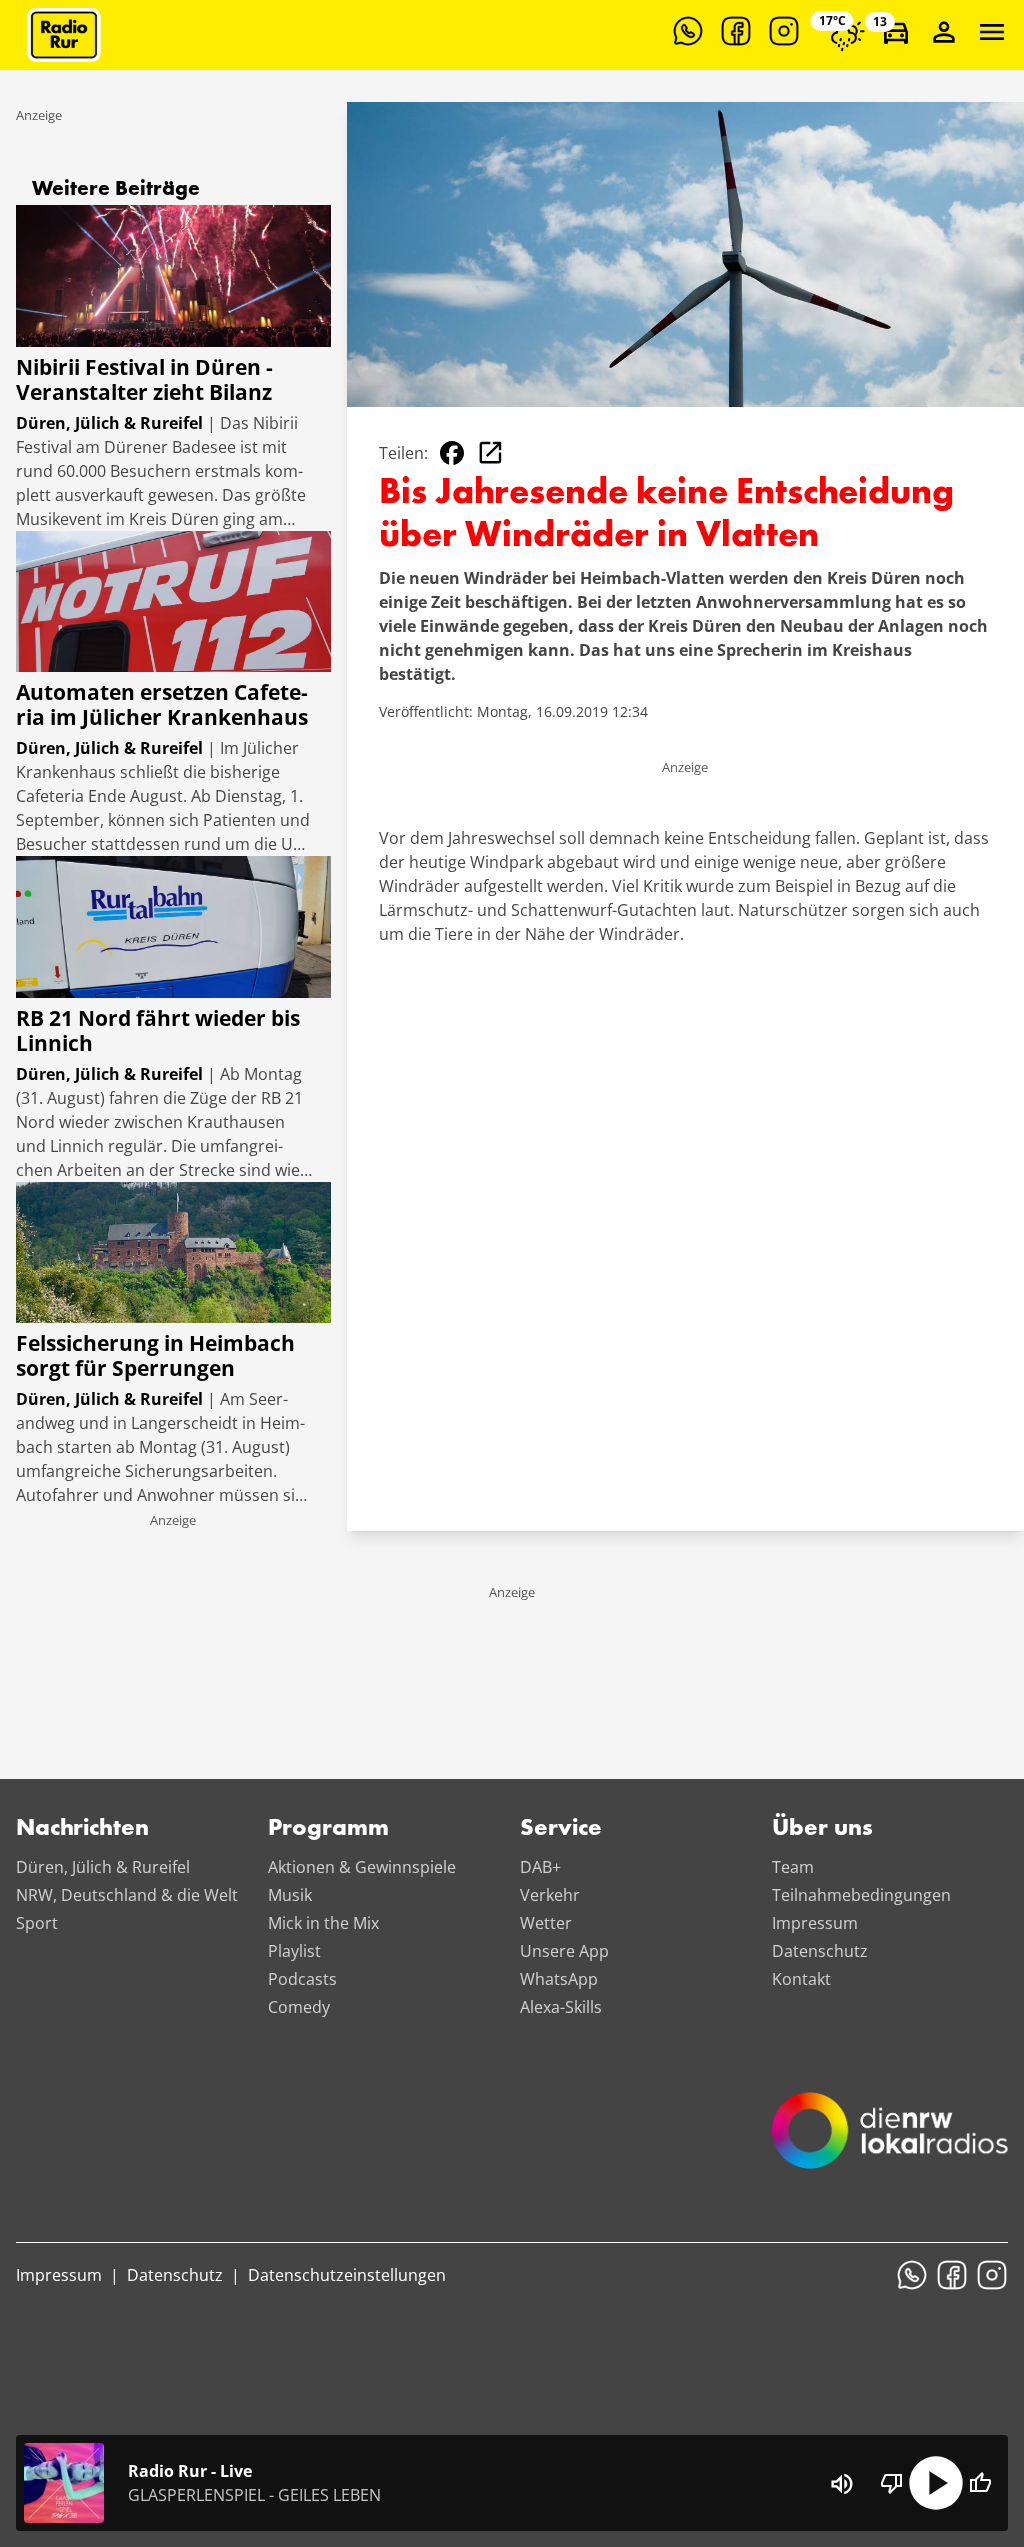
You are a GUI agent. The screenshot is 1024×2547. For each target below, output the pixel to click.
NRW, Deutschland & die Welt (127, 1895)
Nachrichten (82, 1829)
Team (793, 1867)
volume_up (842, 2484)
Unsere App (564, 1951)
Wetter (546, 1923)
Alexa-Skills (561, 2007)
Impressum (815, 1923)
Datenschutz (820, 1951)
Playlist (294, 1951)
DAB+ (540, 1867)
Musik (290, 1895)
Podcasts (302, 1979)
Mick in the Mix (323, 1923)
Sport (37, 1923)
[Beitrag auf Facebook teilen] (452, 453)
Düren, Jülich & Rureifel (103, 1867)
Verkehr (550, 1895)
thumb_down (892, 2483)
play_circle (936, 2483)
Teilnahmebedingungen (861, 1895)
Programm (328, 1829)
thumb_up (980, 2483)
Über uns (822, 1829)
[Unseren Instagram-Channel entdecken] (784, 31)
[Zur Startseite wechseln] (64, 35)
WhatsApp (559, 1979)
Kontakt (801, 1979)
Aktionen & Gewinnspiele (362, 1867)
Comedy (299, 2007)
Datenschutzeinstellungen (347, 2275)
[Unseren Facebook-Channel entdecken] (736, 31)
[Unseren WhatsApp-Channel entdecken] (688, 31)
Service (561, 1829)
